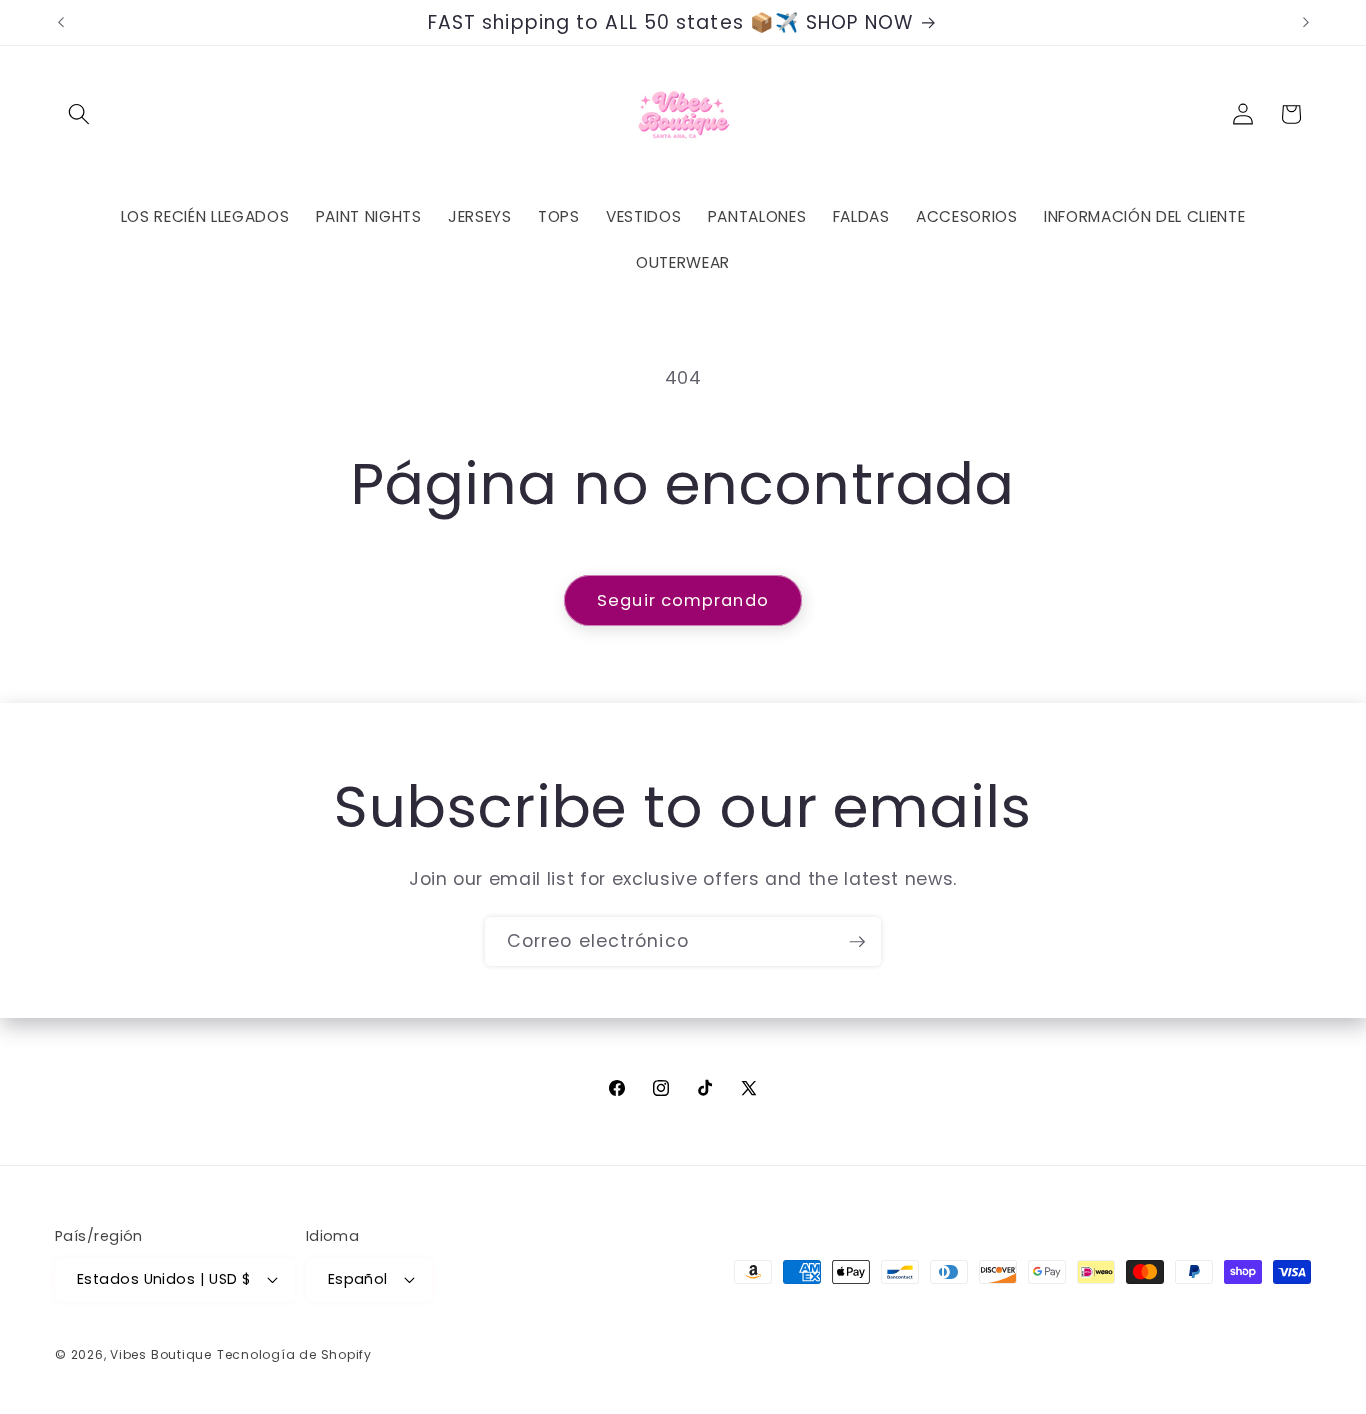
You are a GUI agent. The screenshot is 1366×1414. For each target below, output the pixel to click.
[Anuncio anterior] (61, 23)
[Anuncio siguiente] (1306, 23)
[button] (79, 114)
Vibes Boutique (161, 1354)
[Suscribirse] (857, 942)
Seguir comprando (683, 600)
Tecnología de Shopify (294, 1354)
